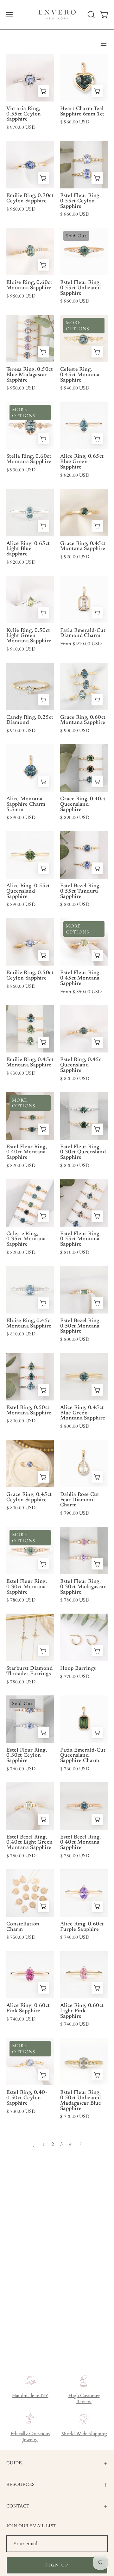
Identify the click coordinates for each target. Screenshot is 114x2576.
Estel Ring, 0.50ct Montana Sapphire (29, 1410)
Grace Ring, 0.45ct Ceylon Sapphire (29, 1497)
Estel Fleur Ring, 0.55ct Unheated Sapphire (80, 288)
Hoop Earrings (78, 1668)
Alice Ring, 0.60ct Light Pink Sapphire (82, 2011)
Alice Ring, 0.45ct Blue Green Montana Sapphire (83, 1413)
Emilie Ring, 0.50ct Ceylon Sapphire (30, 976)
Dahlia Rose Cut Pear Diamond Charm (80, 1500)
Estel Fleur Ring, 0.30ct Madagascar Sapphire (83, 1587)
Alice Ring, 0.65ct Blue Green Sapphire (82, 462)
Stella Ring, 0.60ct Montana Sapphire (29, 459)
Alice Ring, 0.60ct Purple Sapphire (82, 1927)
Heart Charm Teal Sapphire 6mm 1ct (82, 111)
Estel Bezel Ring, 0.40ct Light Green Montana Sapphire (30, 1842)
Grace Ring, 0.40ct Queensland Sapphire (83, 804)
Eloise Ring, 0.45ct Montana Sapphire (29, 1324)
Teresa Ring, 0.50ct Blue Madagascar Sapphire (30, 375)
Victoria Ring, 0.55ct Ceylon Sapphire (24, 114)
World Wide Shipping (84, 2434)
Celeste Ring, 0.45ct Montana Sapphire (80, 375)
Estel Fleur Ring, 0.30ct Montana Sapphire (27, 1587)
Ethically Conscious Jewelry (30, 2437)
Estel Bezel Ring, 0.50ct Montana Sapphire (80, 1326)
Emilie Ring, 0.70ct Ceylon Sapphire (30, 198)
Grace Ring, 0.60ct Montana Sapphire (83, 720)
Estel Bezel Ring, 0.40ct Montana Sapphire (80, 1842)
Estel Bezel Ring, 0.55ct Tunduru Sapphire (80, 891)
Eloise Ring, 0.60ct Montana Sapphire (29, 285)
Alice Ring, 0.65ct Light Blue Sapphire (28, 549)
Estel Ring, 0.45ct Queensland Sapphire (82, 1065)
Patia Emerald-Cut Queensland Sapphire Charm (83, 1756)
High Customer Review (84, 2399)
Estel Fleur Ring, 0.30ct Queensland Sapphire (83, 1152)
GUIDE (14, 2463)
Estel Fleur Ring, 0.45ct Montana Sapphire (80, 978)
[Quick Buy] (43, 91)
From (81, 644)
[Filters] (104, 44)
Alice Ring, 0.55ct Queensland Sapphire (28, 891)
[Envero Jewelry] (57, 15)
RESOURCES (20, 2485)
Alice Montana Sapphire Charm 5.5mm (26, 804)
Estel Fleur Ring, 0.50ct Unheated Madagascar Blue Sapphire (81, 2101)
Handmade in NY (30, 2396)
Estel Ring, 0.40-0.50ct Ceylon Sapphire (27, 2098)
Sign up (57, 2565)
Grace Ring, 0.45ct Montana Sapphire (83, 546)
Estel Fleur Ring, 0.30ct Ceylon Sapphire (27, 1756)
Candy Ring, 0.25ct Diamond (30, 720)
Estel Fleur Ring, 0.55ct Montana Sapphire (80, 1239)
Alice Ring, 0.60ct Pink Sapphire (28, 2008)
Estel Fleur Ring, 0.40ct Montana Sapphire (27, 1152)
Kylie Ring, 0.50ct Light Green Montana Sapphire (29, 636)
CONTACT (18, 2506)
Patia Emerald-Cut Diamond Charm (83, 633)
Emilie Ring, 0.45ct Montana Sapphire (30, 1062)
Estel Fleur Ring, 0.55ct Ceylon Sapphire (80, 201)
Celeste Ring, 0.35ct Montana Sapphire (26, 1239)
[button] (91, 15)
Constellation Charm (23, 1927)
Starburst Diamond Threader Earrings (29, 1671)
